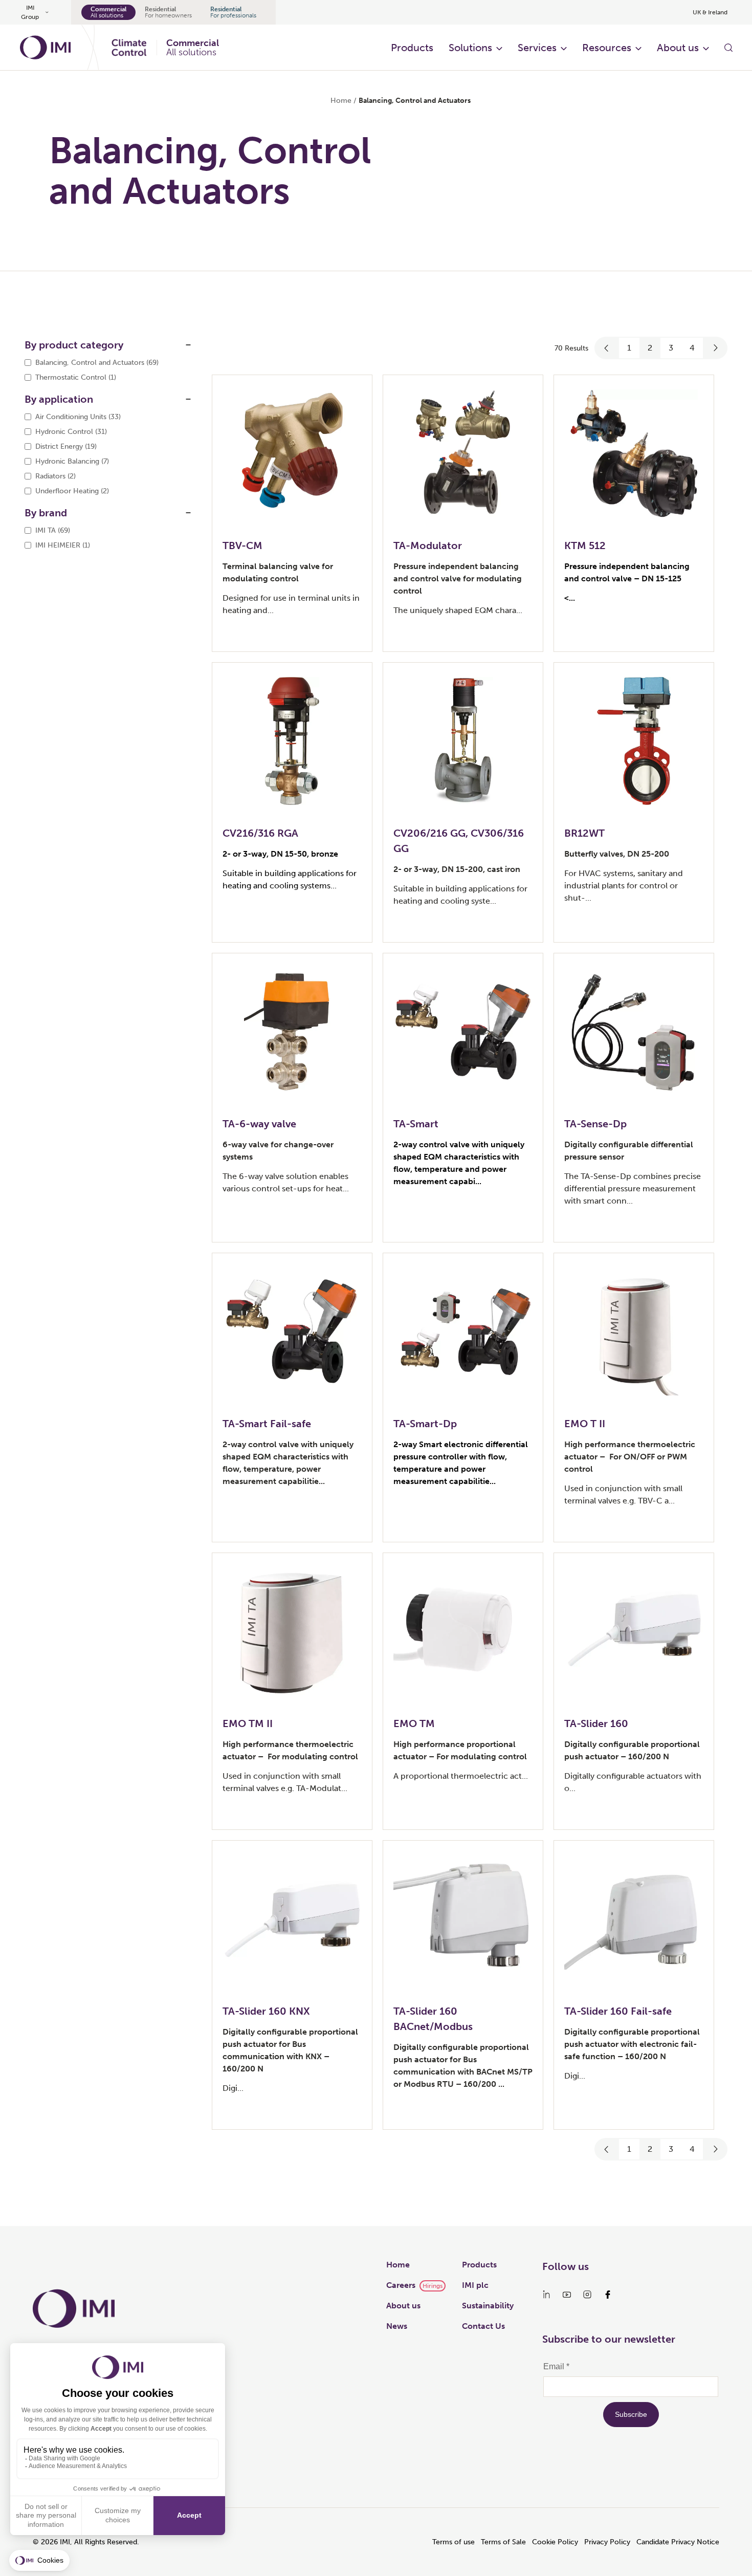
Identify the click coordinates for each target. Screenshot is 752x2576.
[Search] (728, 48)
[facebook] (608, 2295)
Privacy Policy (607, 2542)
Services (537, 48)
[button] (607, 348)
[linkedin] (546, 2295)
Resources (607, 48)
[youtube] (567, 2295)
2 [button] (650, 348)
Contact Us (483, 2326)
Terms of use (454, 2542)
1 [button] (629, 348)
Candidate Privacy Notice (678, 2542)
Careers (401, 2285)
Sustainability (488, 2306)
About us (678, 48)
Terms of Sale (503, 2542)
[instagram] (587, 2295)
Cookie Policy (555, 2542)
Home (341, 101)
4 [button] (692, 348)
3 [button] (671, 348)
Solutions (470, 48)
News (397, 2326)
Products (412, 48)
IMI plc (475, 2285)
